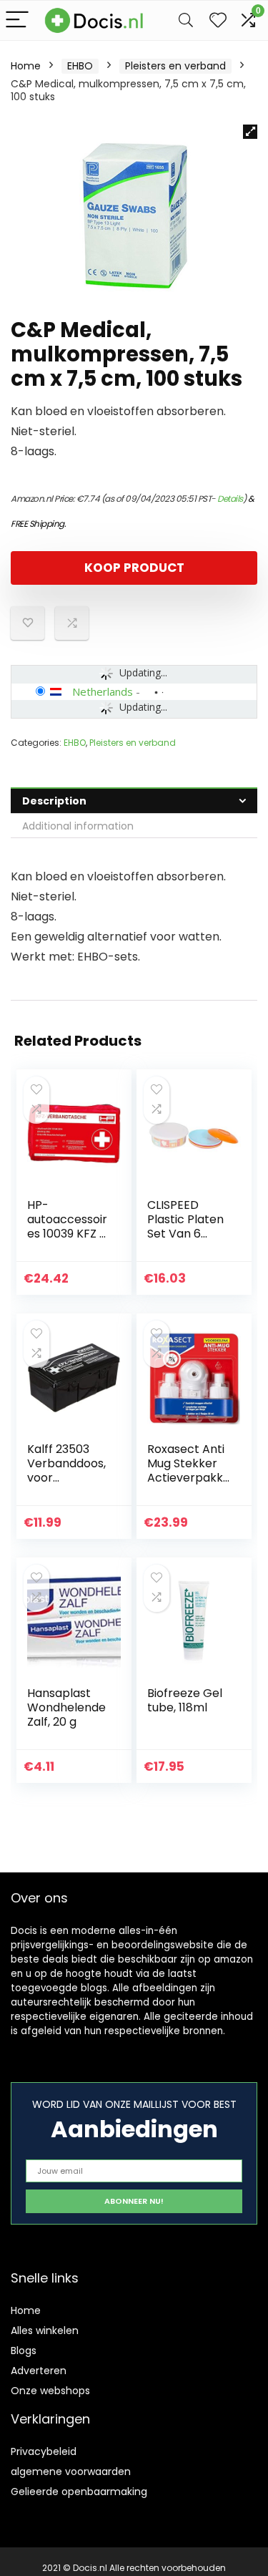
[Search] (186, 20)
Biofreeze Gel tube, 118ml (185, 1700)
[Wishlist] (218, 20)
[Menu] (17, 20)
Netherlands (103, 691)
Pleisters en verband (175, 66)
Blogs (24, 2351)
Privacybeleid (44, 2451)
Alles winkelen (45, 2330)
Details (230, 499)
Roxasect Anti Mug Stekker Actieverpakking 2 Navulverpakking (187, 1485)
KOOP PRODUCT (134, 568)
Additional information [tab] (78, 826)
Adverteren (39, 2371)
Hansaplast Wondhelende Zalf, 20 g (66, 1707)
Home (26, 66)
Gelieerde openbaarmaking (79, 2492)
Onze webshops (50, 2391)
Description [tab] (54, 801)
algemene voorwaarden (71, 2471)
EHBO (80, 66)
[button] (250, 132)
